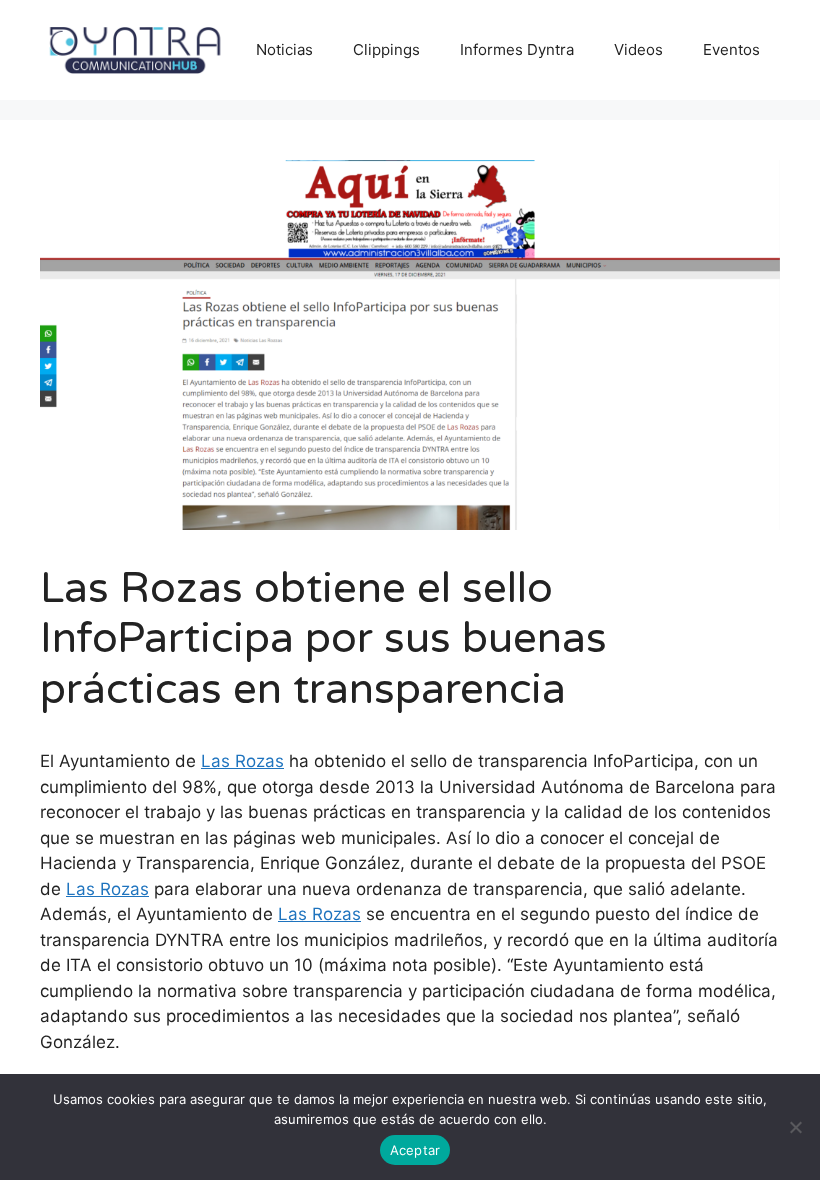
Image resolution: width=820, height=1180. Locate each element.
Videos (638, 49)
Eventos (731, 49)
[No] (795, 1127)
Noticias (284, 49)
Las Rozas (242, 761)
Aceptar (415, 1150)
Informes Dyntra (517, 49)
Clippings (386, 49)
